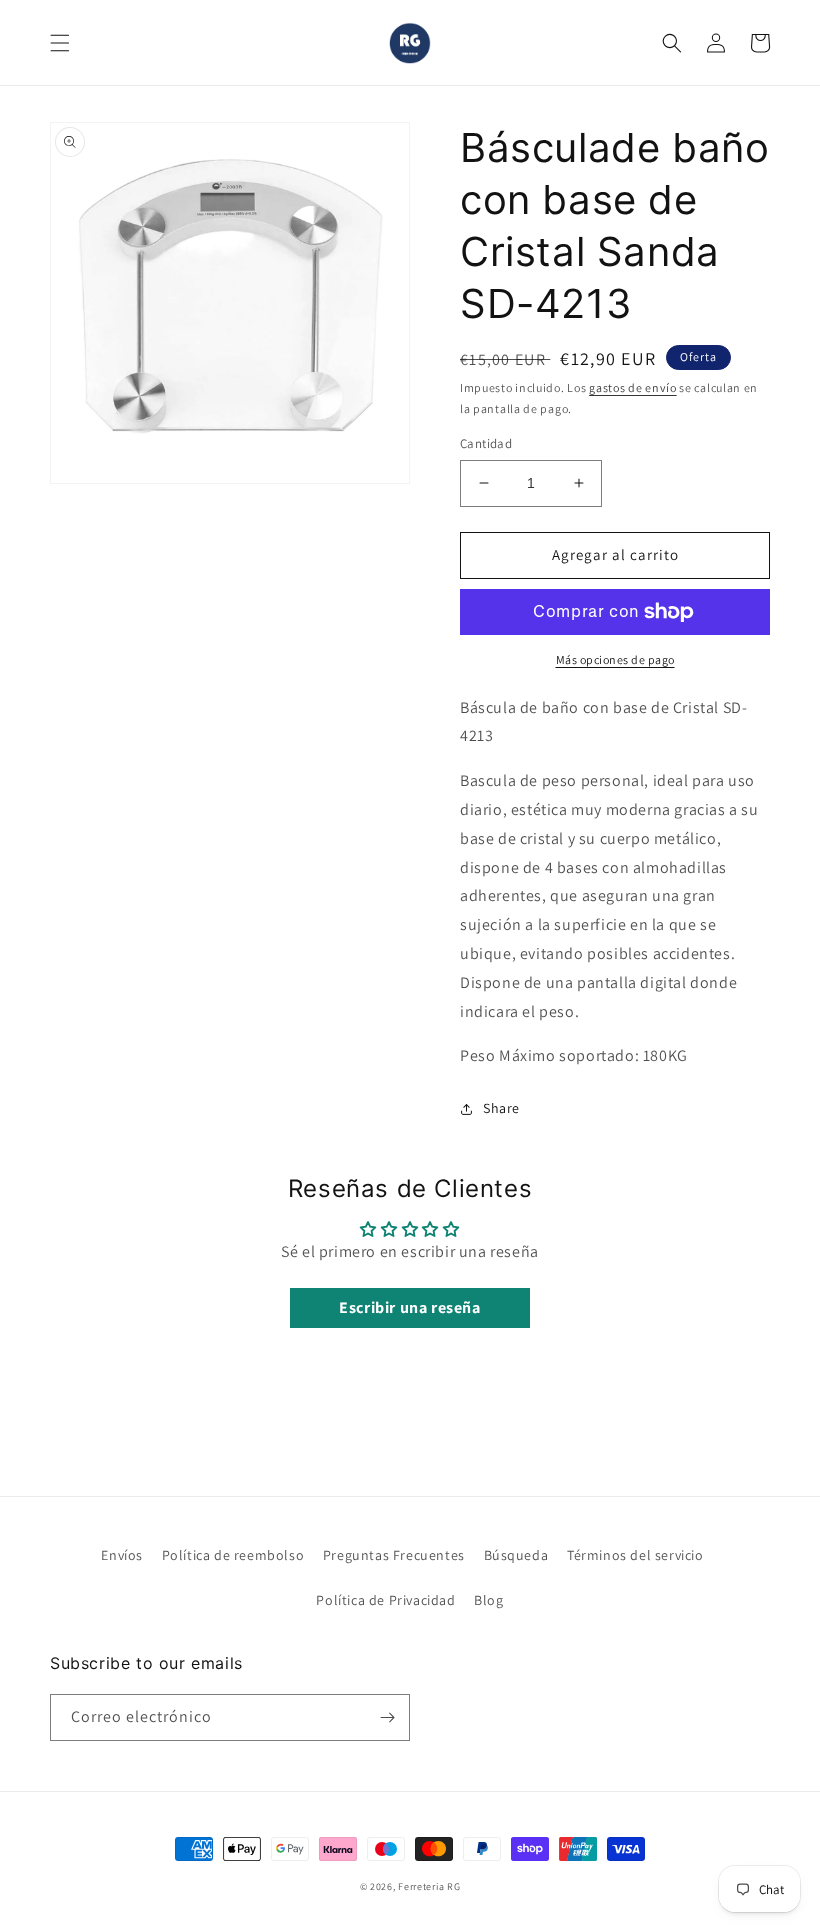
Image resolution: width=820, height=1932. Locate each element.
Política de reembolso (233, 1555)
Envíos (122, 1555)
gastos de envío (633, 387)
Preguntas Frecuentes (394, 1555)
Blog (488, 1600)
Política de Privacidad (385, 1600)
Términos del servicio (635, 1555)
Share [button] (501, 1108)
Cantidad (486, 443)
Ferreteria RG (429, 1886)
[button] (60, 43)
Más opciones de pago (615, 659)
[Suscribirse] (387, 1717)
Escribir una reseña (409, 1307)
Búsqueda (516, 1555)
